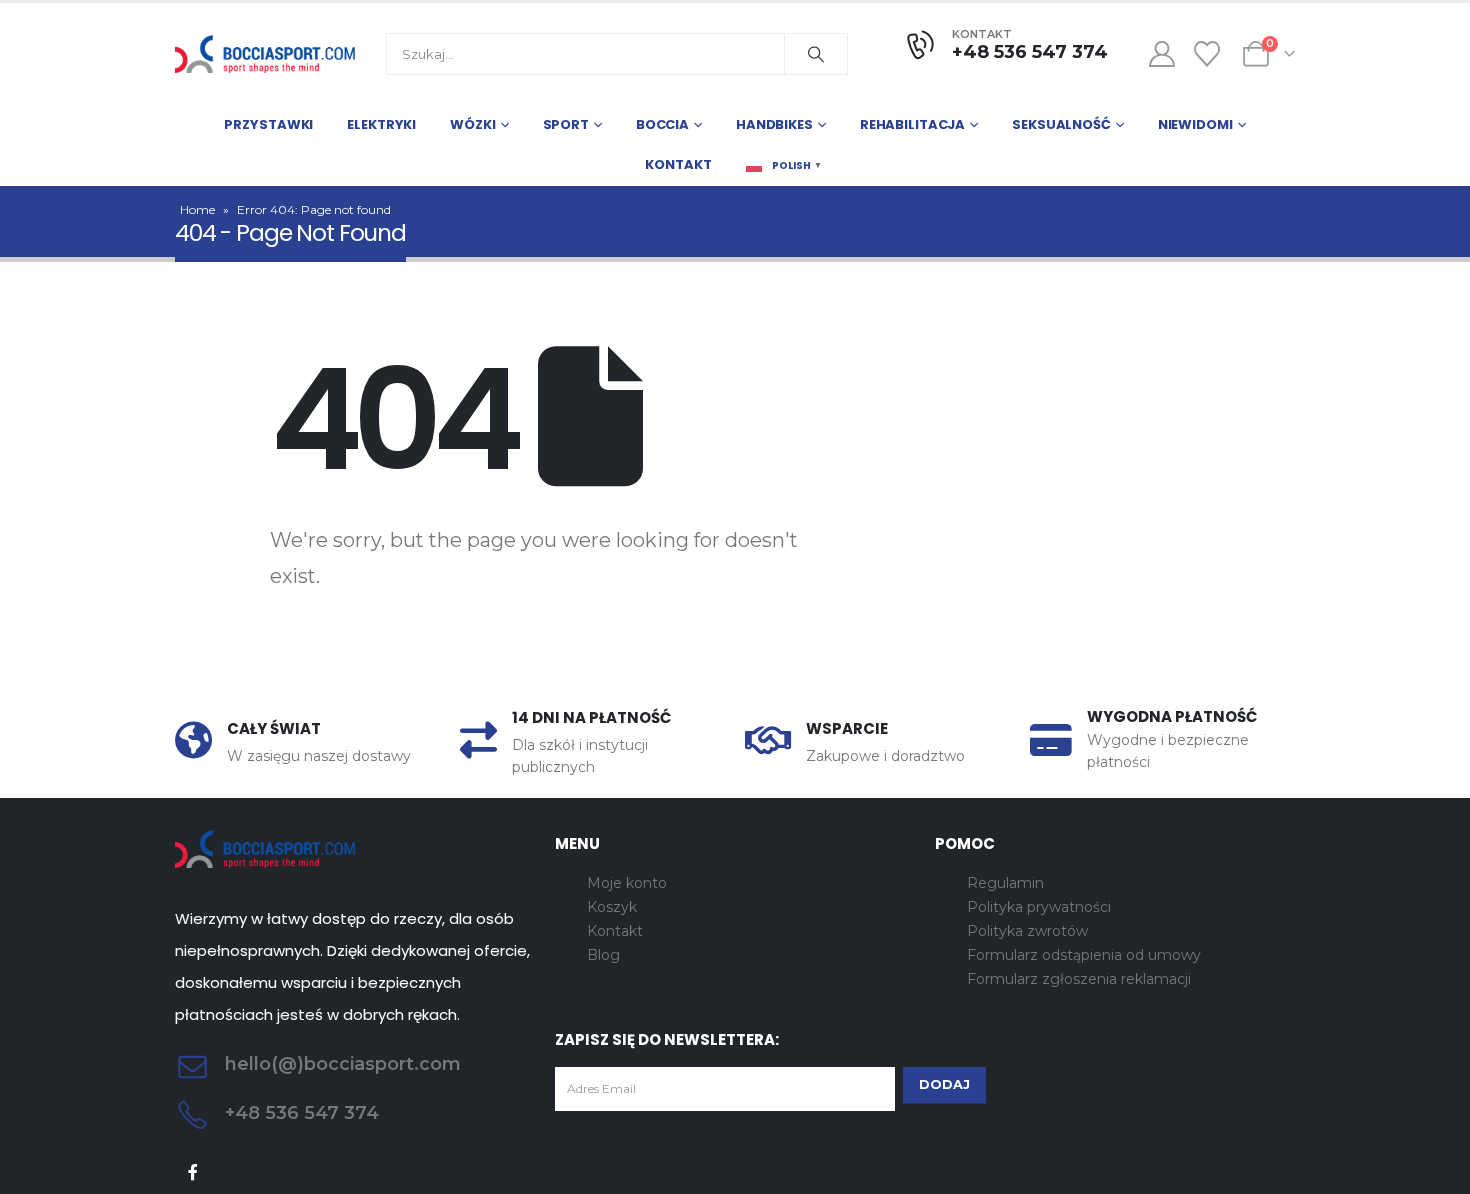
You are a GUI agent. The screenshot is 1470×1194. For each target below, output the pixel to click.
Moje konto (627, 883)
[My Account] (1161, 54)
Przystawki (268, 124)
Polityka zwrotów (1027, 931)
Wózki (472, 124)
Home (197, 209)
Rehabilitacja (912, 124)
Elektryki (381, 124)
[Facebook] (193, 1171)
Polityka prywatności (1039, 907)
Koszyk (612, 907)
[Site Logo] (265, 54)
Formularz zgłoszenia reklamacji (1079, 979)
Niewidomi (1195, 124)
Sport (566, 124)
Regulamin (1005, 883)
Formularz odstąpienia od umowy (1084, 955)
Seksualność (1061, 124)
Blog (603, 955)
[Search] (816, 54)
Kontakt (678, 164)
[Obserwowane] (1207, 54)
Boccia (662, 124)
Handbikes (774, 124)
